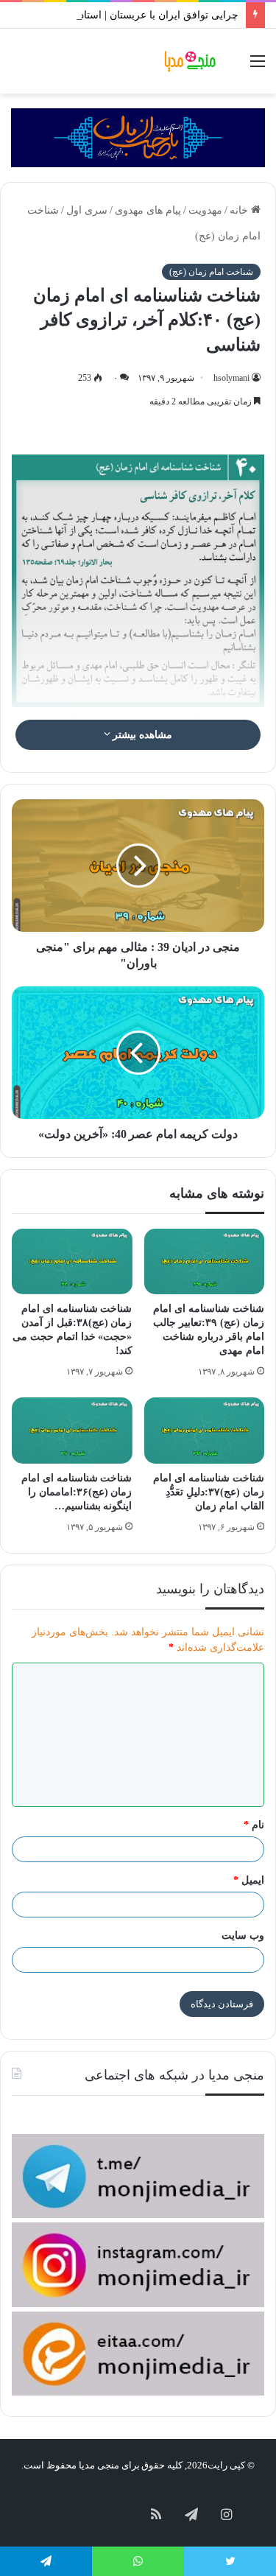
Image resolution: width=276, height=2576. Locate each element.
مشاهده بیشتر (142, 735)
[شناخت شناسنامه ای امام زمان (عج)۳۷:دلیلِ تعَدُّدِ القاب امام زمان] (205, 1430)
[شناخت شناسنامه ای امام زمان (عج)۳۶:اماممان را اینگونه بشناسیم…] (72, 1430)
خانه (240, 210)
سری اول (87, 210)
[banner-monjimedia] (138, 137)
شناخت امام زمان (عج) (211, 272)
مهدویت (205, 210)
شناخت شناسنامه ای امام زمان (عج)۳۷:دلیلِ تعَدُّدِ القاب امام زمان (209, 1492)
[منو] (258, 67)
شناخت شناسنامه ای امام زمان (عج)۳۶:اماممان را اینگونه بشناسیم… (77, 1492)
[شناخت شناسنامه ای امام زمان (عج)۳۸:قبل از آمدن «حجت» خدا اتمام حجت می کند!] (72, 1261)
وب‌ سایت (243, 1935)
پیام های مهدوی (148, 210)
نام (254, 1825)
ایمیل (249, 1880)
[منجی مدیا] (191, 61)
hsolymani (231, 378)
